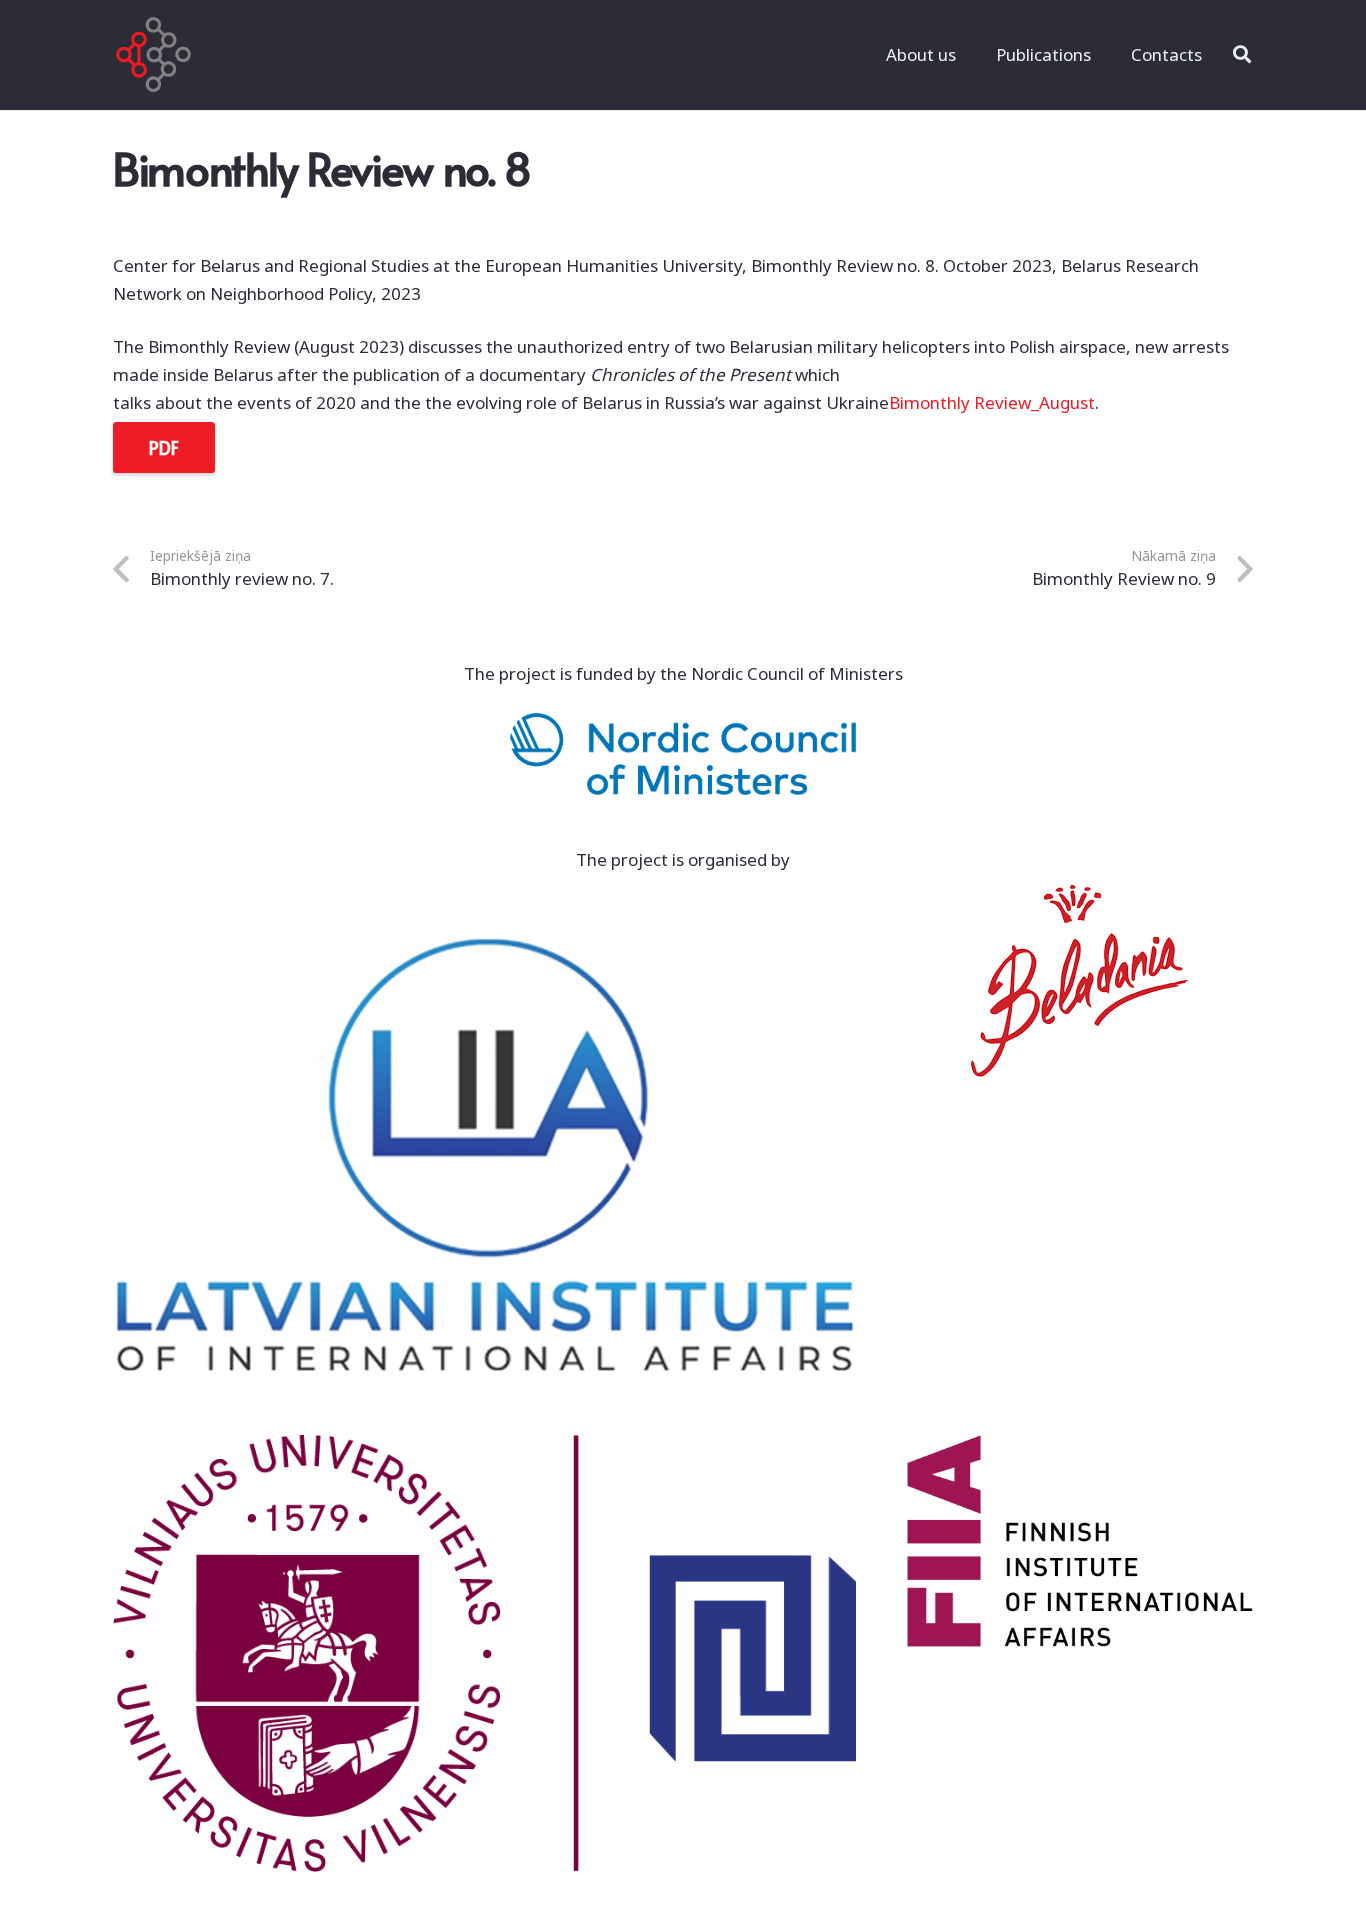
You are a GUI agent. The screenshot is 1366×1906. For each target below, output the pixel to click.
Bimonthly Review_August (992, 402)
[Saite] (153, 55)
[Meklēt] (1242, 55)
